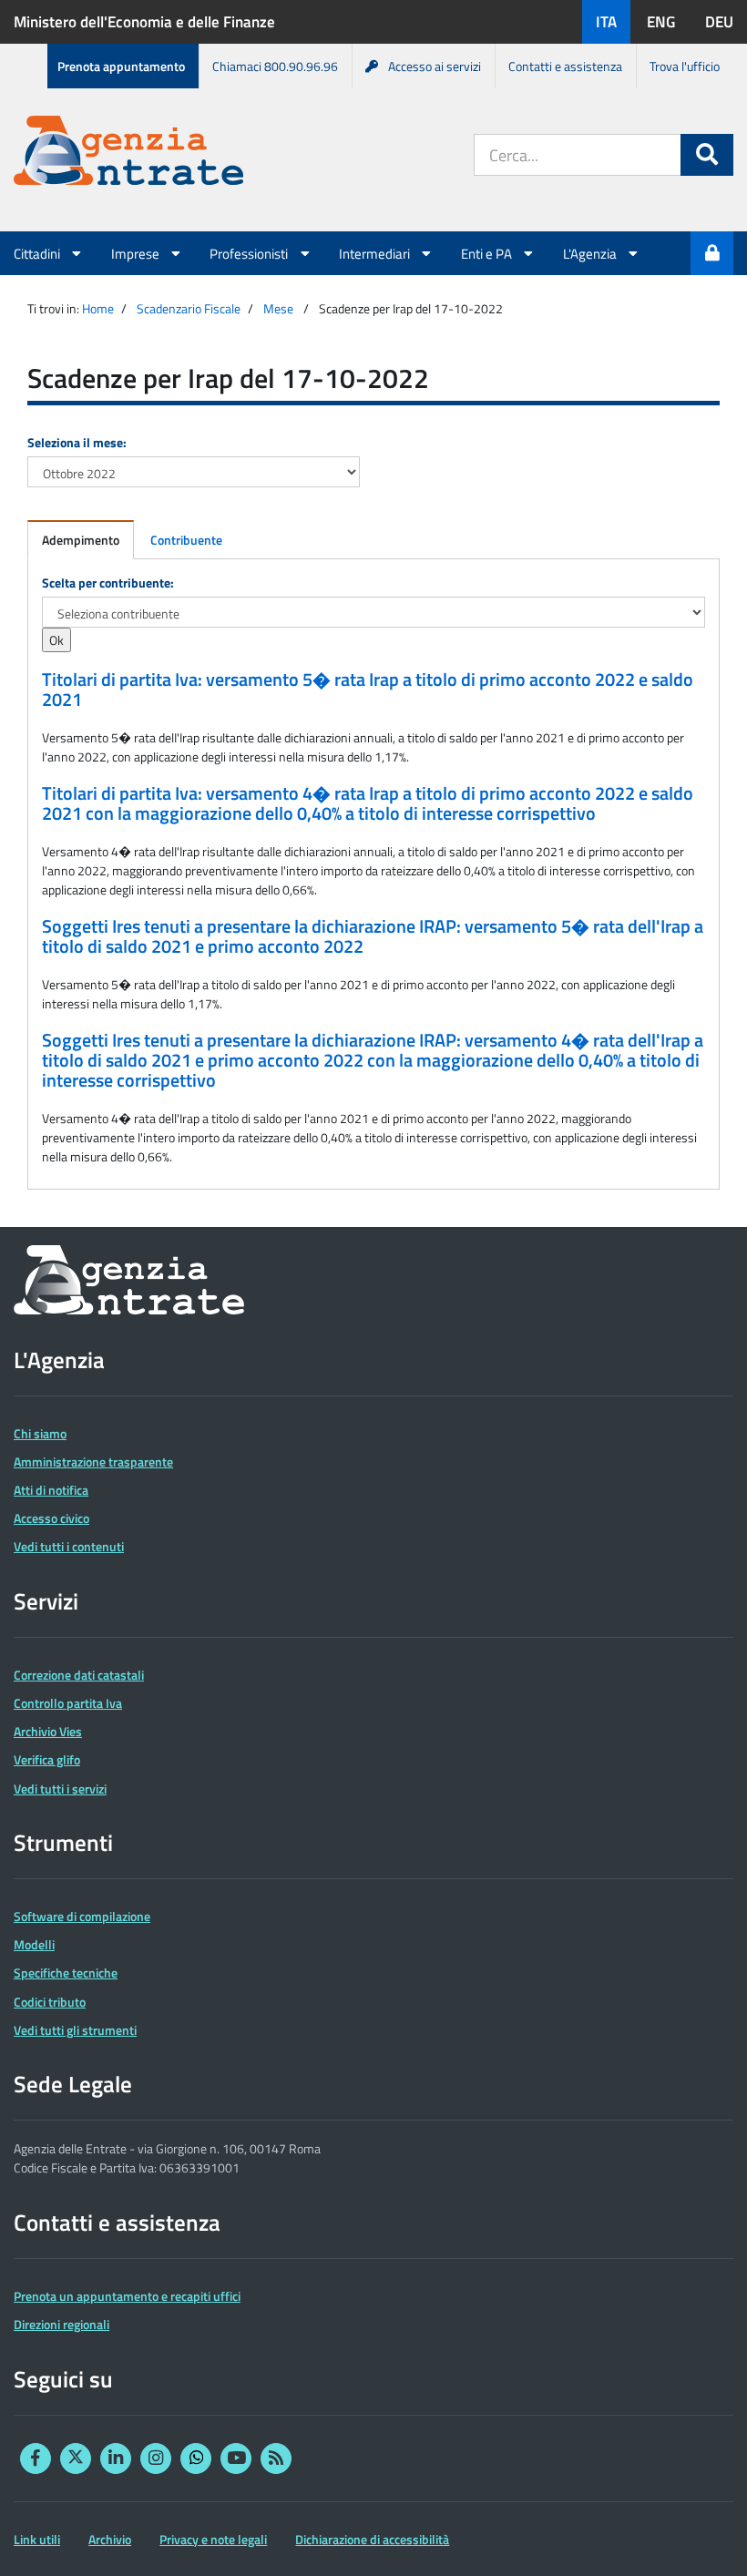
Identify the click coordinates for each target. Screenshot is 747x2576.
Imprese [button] (137, 253)
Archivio (110, 2539)
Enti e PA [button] (488, 253)
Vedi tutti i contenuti (69, 1546)
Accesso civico (51, 1518)
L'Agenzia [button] (591, 253)
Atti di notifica (51, 1490)
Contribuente (186, 540)
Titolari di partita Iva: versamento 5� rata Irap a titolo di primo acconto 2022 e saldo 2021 (368, 690)
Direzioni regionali (61, 2324)
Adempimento (81, 540)
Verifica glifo (47, 1759)
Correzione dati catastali (79, 1675)
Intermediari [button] (376, 253)
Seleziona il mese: (77, 442)
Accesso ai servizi (435, 66)
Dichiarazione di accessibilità (372, 2539)
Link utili (37, 2539)
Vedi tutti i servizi (60, 1789)
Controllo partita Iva (68, 1703)
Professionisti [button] (250, 253)
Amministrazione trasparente (93, 1462)
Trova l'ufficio (685, 66)
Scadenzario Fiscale (189, 308)
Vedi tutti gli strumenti (75, 2030)
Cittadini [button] (38, 253)
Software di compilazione (82, 1916)
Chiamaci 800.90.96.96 (275, 66)
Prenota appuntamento (121, 66)
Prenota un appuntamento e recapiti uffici (127, 2296)
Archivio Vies (48, 1731)
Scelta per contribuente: (108, 583)
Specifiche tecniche (66, 1973)
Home (98, 308)
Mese (278, 308)
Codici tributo (50, 2002)
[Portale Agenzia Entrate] (128, 153)
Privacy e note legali (213, 2539)
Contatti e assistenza (565, 66)
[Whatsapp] (196, 2458)
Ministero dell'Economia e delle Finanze (144, 22)
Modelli (34, 1944)
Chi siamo (40, 1433)
